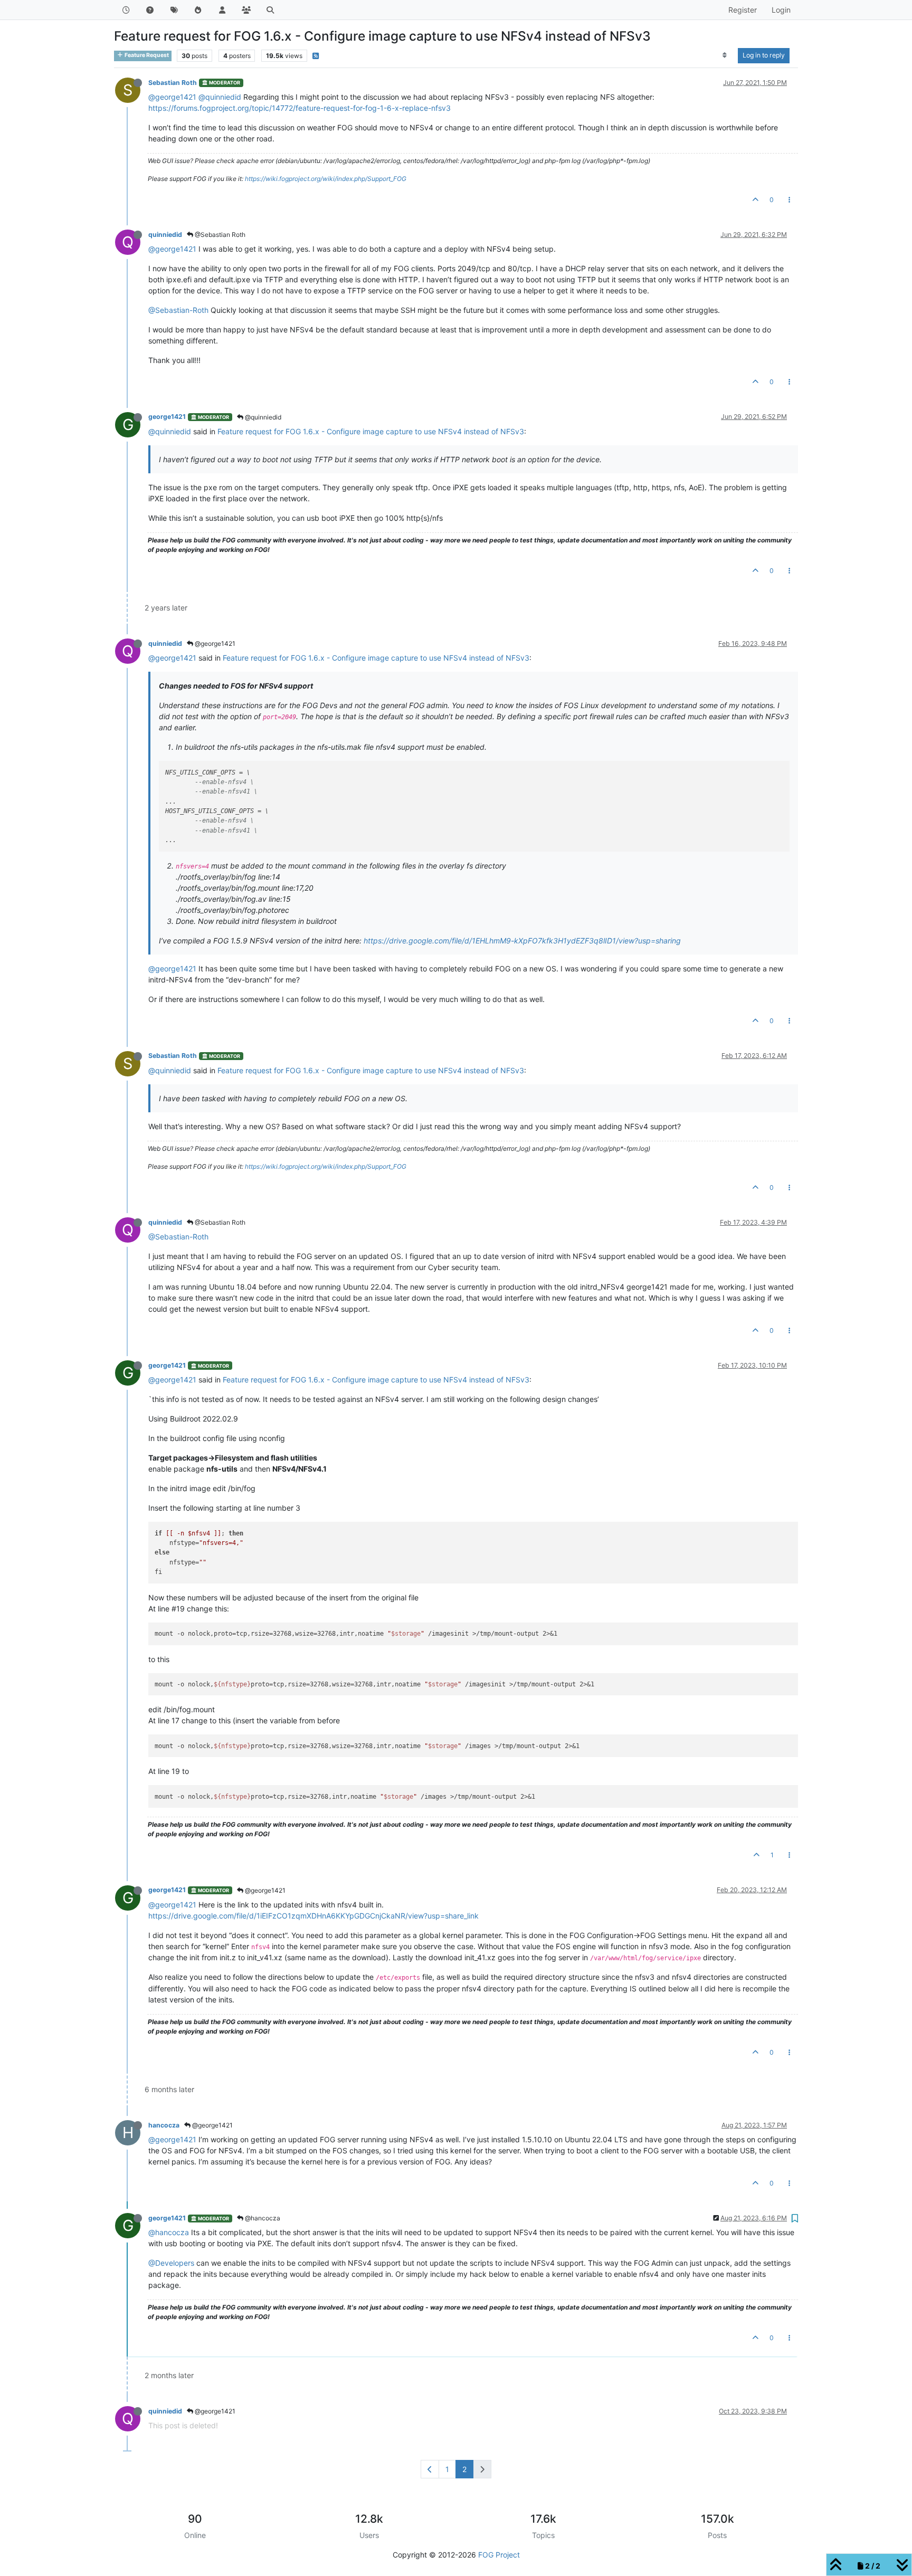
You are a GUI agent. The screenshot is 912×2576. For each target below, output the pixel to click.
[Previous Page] (430, 2469)
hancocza (164, 2125)
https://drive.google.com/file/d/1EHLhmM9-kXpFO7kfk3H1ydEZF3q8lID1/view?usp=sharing (522, 941)
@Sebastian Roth (219, 235)
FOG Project (499, 2555)
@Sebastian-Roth (178, 310)
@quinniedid (220, 97)
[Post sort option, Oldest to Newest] (725, 55)
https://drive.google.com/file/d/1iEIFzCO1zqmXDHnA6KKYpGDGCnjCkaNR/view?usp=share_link (313, 1916)
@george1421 (172, 97)
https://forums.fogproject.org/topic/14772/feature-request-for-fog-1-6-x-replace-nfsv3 (300, 108)
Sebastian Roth (173, 83)
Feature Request (146, 55)
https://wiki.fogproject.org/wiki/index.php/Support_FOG (326, 179)
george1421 (167, 417)
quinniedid (165, 235)
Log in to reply (764, 55)
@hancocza (262, 2218)
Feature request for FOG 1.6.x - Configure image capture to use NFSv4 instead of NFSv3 (371, 431)
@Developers (171, 2263)
